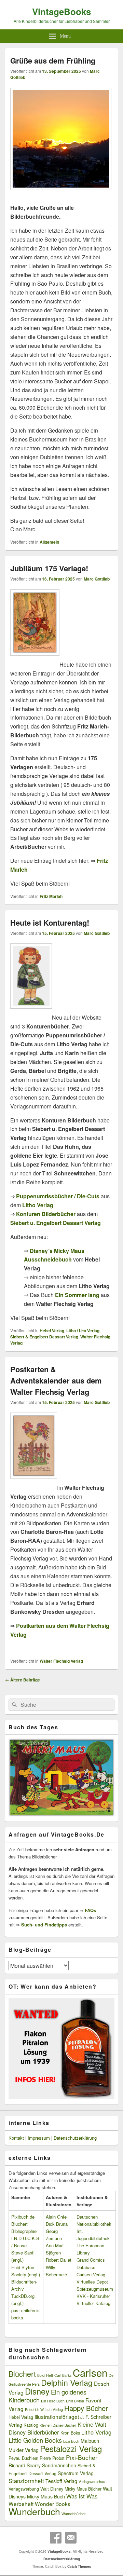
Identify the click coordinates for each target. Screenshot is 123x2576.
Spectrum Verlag (76, 2473)
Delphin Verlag (67, 2382)
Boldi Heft (45, 2375)
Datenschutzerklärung (75, 2138)
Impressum (39, 2138)
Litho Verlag (96, 2432)
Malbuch (90, 2441)
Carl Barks (63, 2375)
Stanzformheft (26, 2481)
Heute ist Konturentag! (50, 923)
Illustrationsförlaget (57, 2416)
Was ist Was (82, 2496)
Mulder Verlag (24, 2450)
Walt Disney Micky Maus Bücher (71, 2489)
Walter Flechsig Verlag (61, 1661)
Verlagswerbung (24, 2489)
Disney (37, 2391)
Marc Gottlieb (97, 579)
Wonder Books (53, 2504)
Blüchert (22, 2374)
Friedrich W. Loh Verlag (44, 2409)
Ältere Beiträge (23, 1680)
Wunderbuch (34, 2511)
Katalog (31, 2425)
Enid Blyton (75, 2401)
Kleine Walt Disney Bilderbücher (57, 2428)
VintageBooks (61, 11)
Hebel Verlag (52, 1331)
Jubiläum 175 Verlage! (49, 568)
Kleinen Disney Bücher (58, 2425)
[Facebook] (56, 2538)
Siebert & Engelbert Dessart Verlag (44, 1337)
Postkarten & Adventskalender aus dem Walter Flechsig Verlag (56, 1380)
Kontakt (16, 2138)
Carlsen (90, 2372)
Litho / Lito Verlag (83, 1331)
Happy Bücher (86, 2408)
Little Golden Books (35, 2440)
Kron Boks (70, 2433)
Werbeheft (21, 2504)
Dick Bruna (57, 2224)
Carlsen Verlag (91, 2274)
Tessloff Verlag (61, 2481)
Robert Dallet (59, 2260)
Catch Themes (79, 2566)
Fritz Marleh (51, 896)
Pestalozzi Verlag (71, 2448)
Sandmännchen (59, 2465)
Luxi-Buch (71, 2441)
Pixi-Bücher (82, 2457)
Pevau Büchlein (23, 2458)
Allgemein (49, 542)
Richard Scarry (25, 2465)
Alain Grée (56, 2217)
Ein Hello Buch (53, 2401)
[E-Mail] (71, 2538)
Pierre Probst (52, 2458)
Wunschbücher (74, 2514)
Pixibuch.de (23, 2217)
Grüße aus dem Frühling (53, 60)
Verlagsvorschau (92, 2482)
